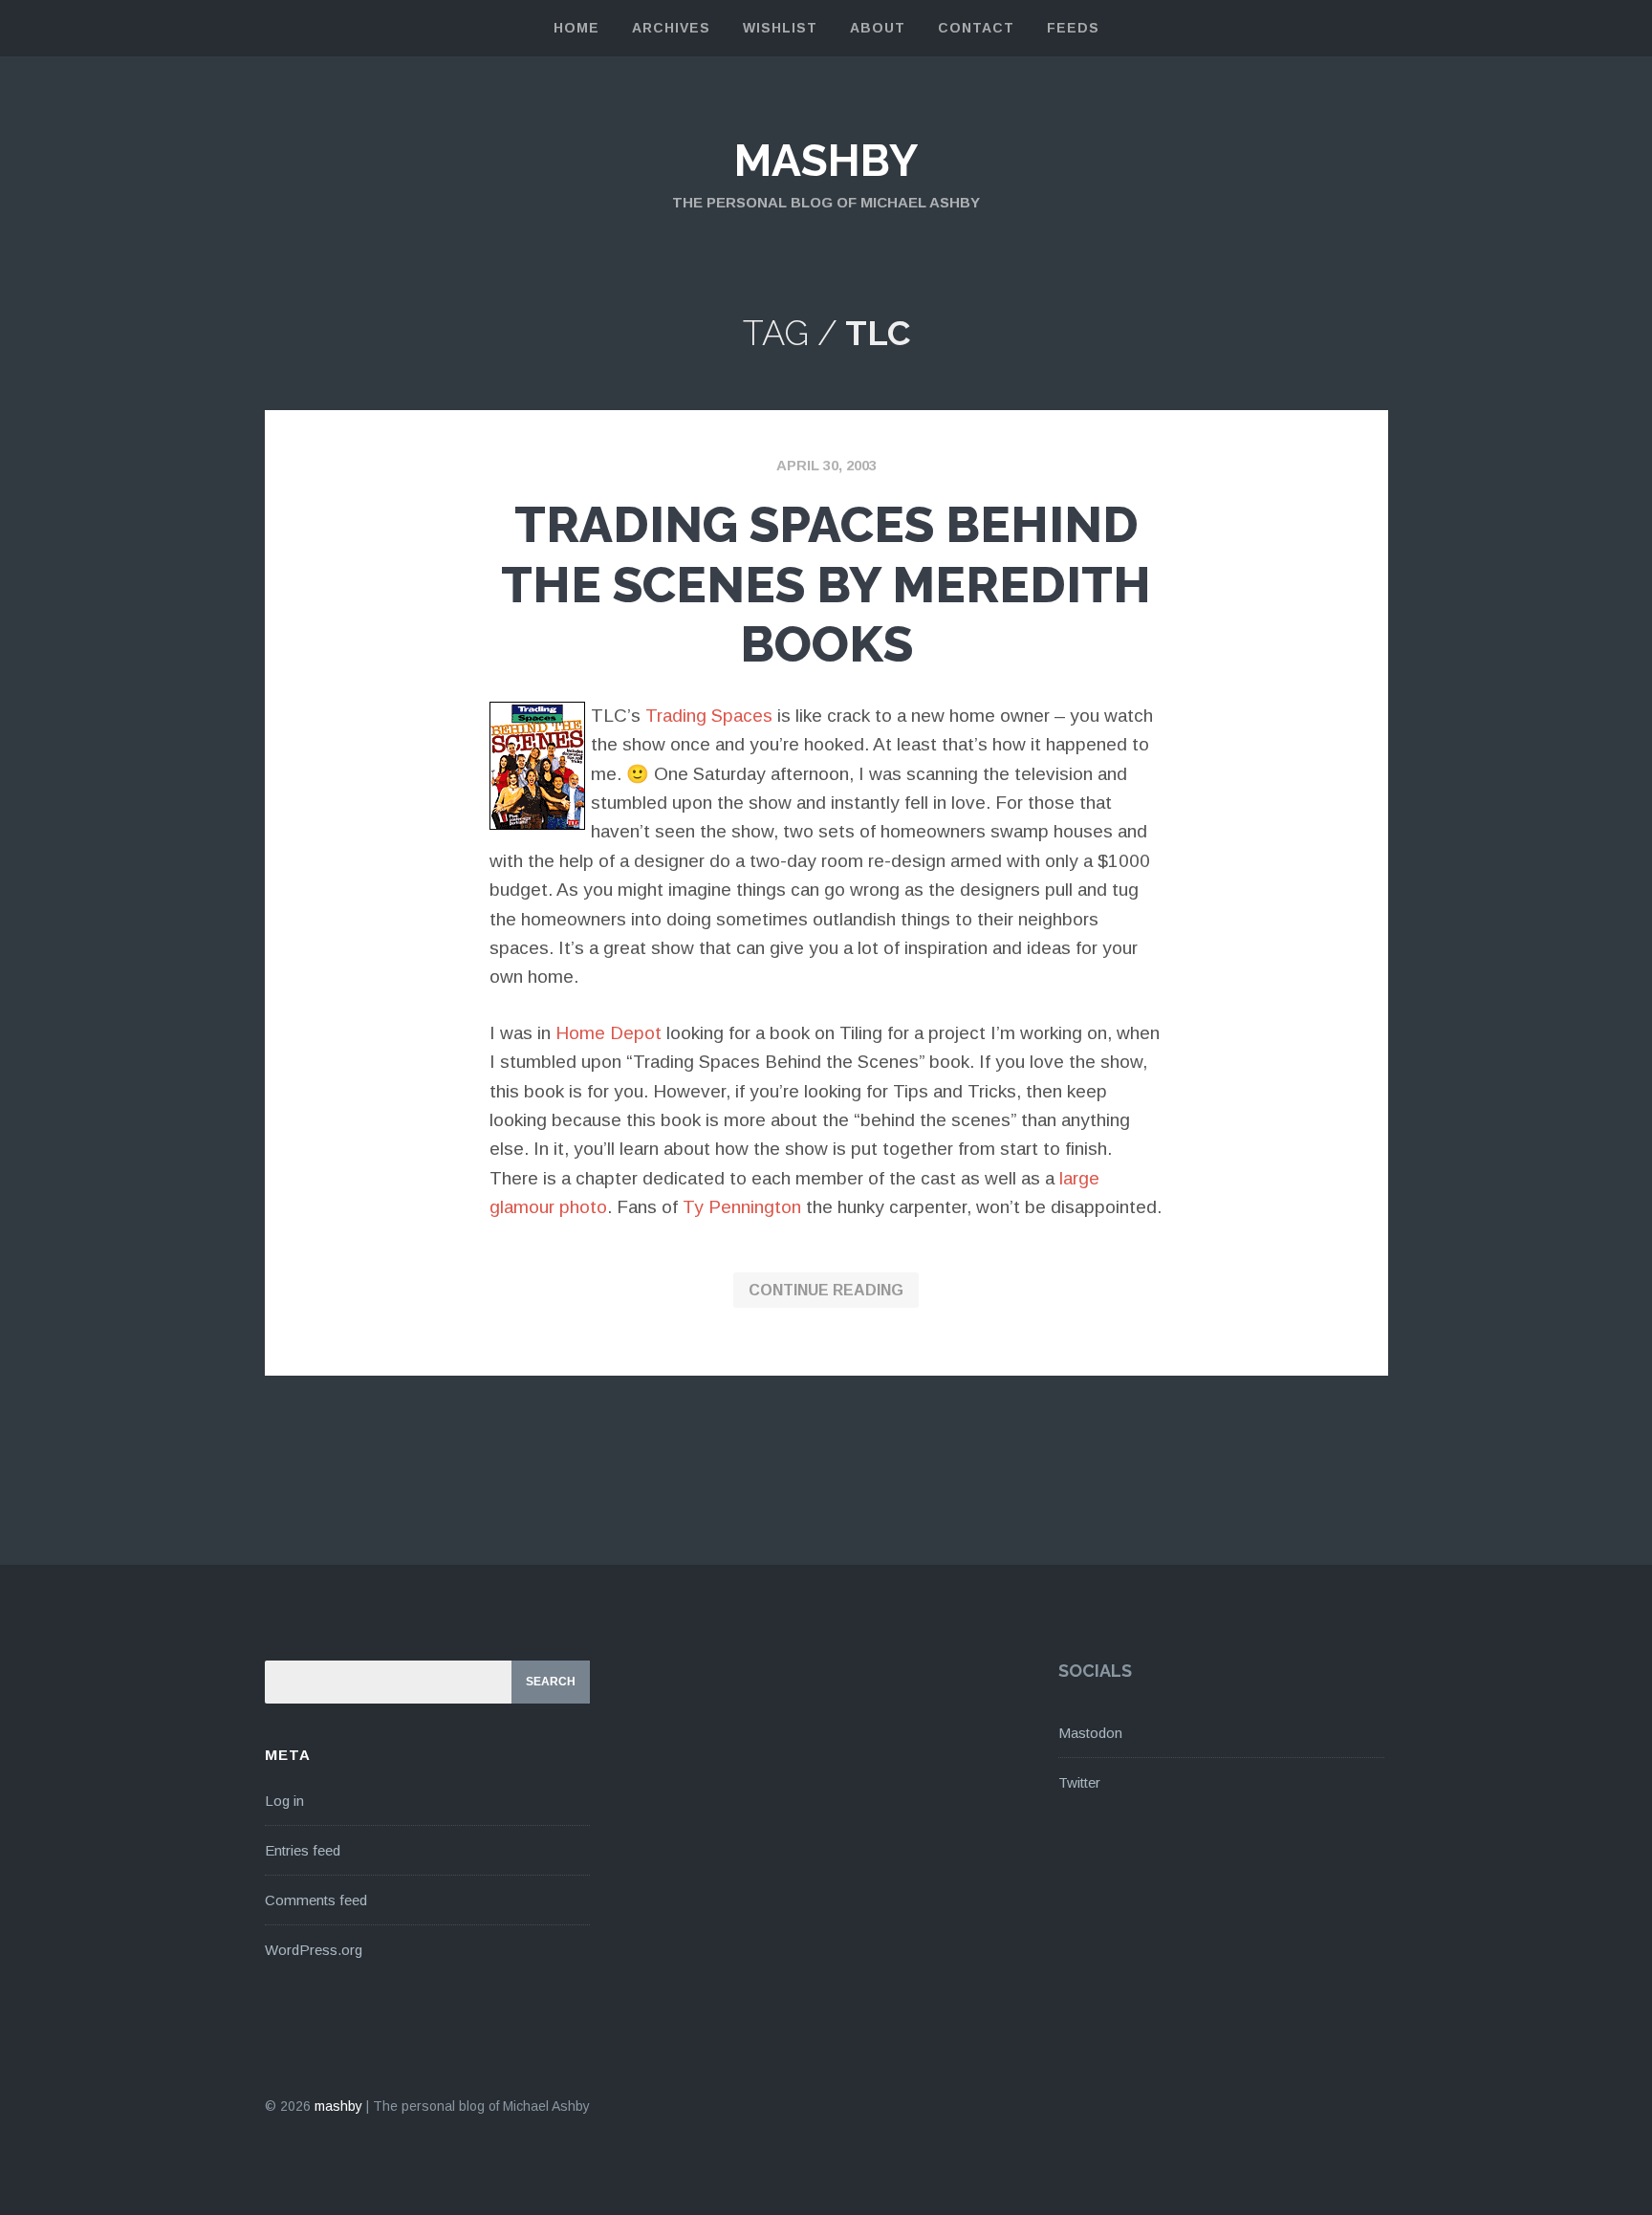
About (878, 28)
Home (576, 28)
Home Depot (609, 1033)
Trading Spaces (709, 716)
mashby (826, 161)
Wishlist (780, 28)
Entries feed (303, 1850)
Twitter (1079, 1782)
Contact (976, 28)
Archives (671, 28)
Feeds (1073, 28)
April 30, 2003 (826, 465)
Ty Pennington (742, 1207)
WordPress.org (314, 1950)
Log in (284, 1801)
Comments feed (316, 1900)
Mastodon (1090, 1733)
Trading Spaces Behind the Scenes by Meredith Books (826, 584)
